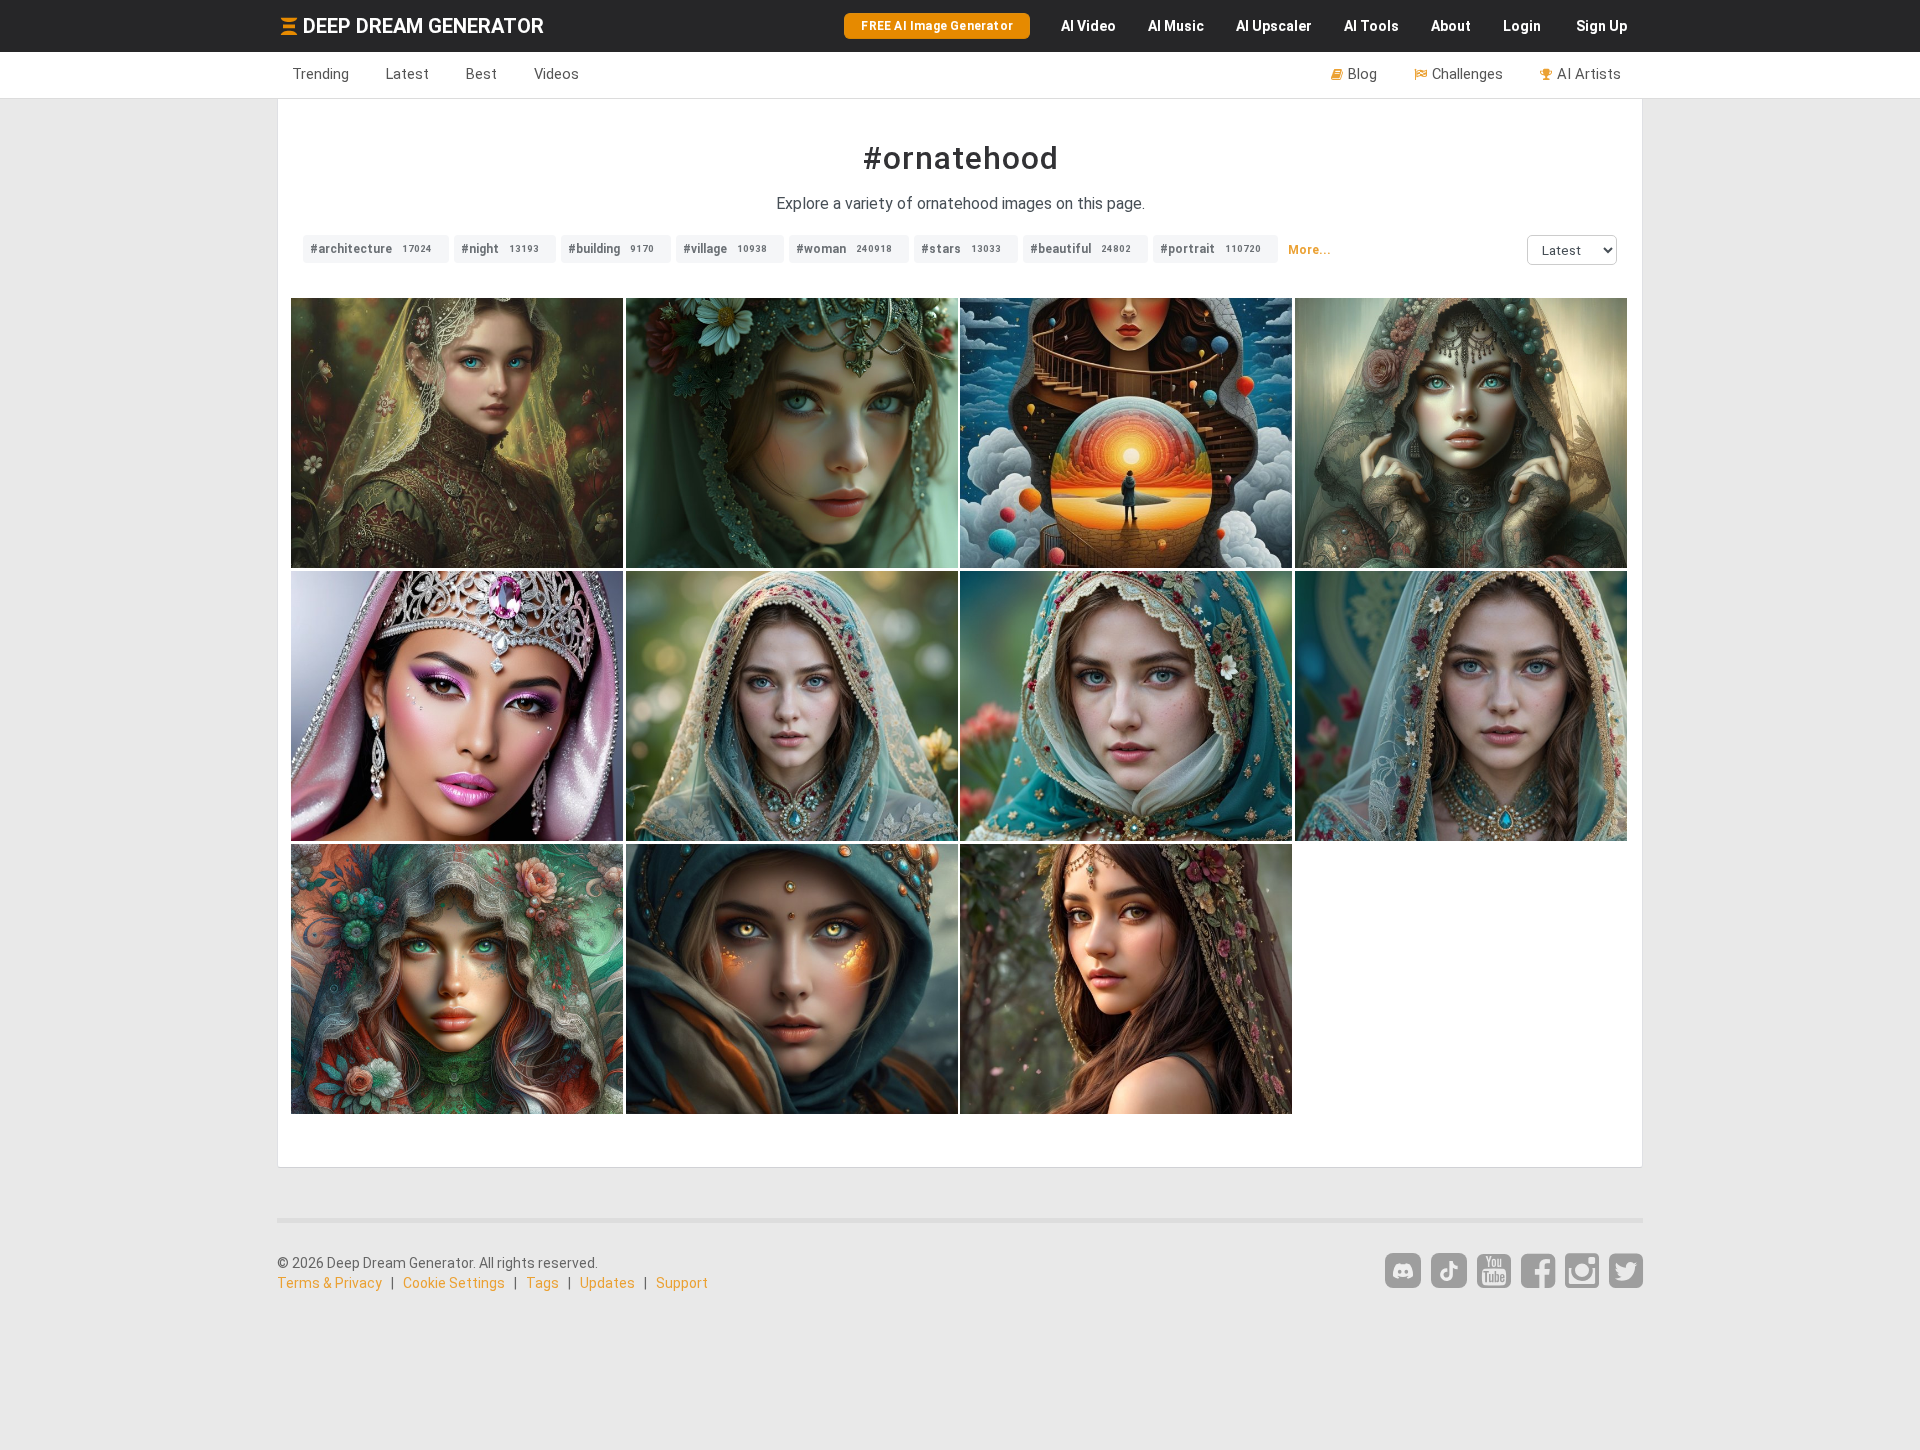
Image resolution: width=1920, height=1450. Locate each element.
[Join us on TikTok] (1449, 1270)
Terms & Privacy (329, 1283)
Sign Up (1601, 26)
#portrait (1210, 249)
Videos (556, 74)
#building (611, 249)
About (1451, 26)
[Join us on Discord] (1403, 1270)
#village (725, 249)
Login (1522, 26)
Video (1088, 26)
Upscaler (1274, 26)
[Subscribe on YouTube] (1494, 1271)
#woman (844, 249)
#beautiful (1080, 249)
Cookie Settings (454, 1283)
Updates (607, 1283)
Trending (320, 74)
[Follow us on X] (1626, 1271)
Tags (542, 1283)
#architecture (371, 249)
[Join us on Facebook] (1538, 1271)
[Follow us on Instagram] (1582, 1271)
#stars (961, 249)
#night (500, 249)
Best (481, 74)
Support (682, 1283)
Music (1176, 26)
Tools (1371, 26)
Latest (407, 74)
